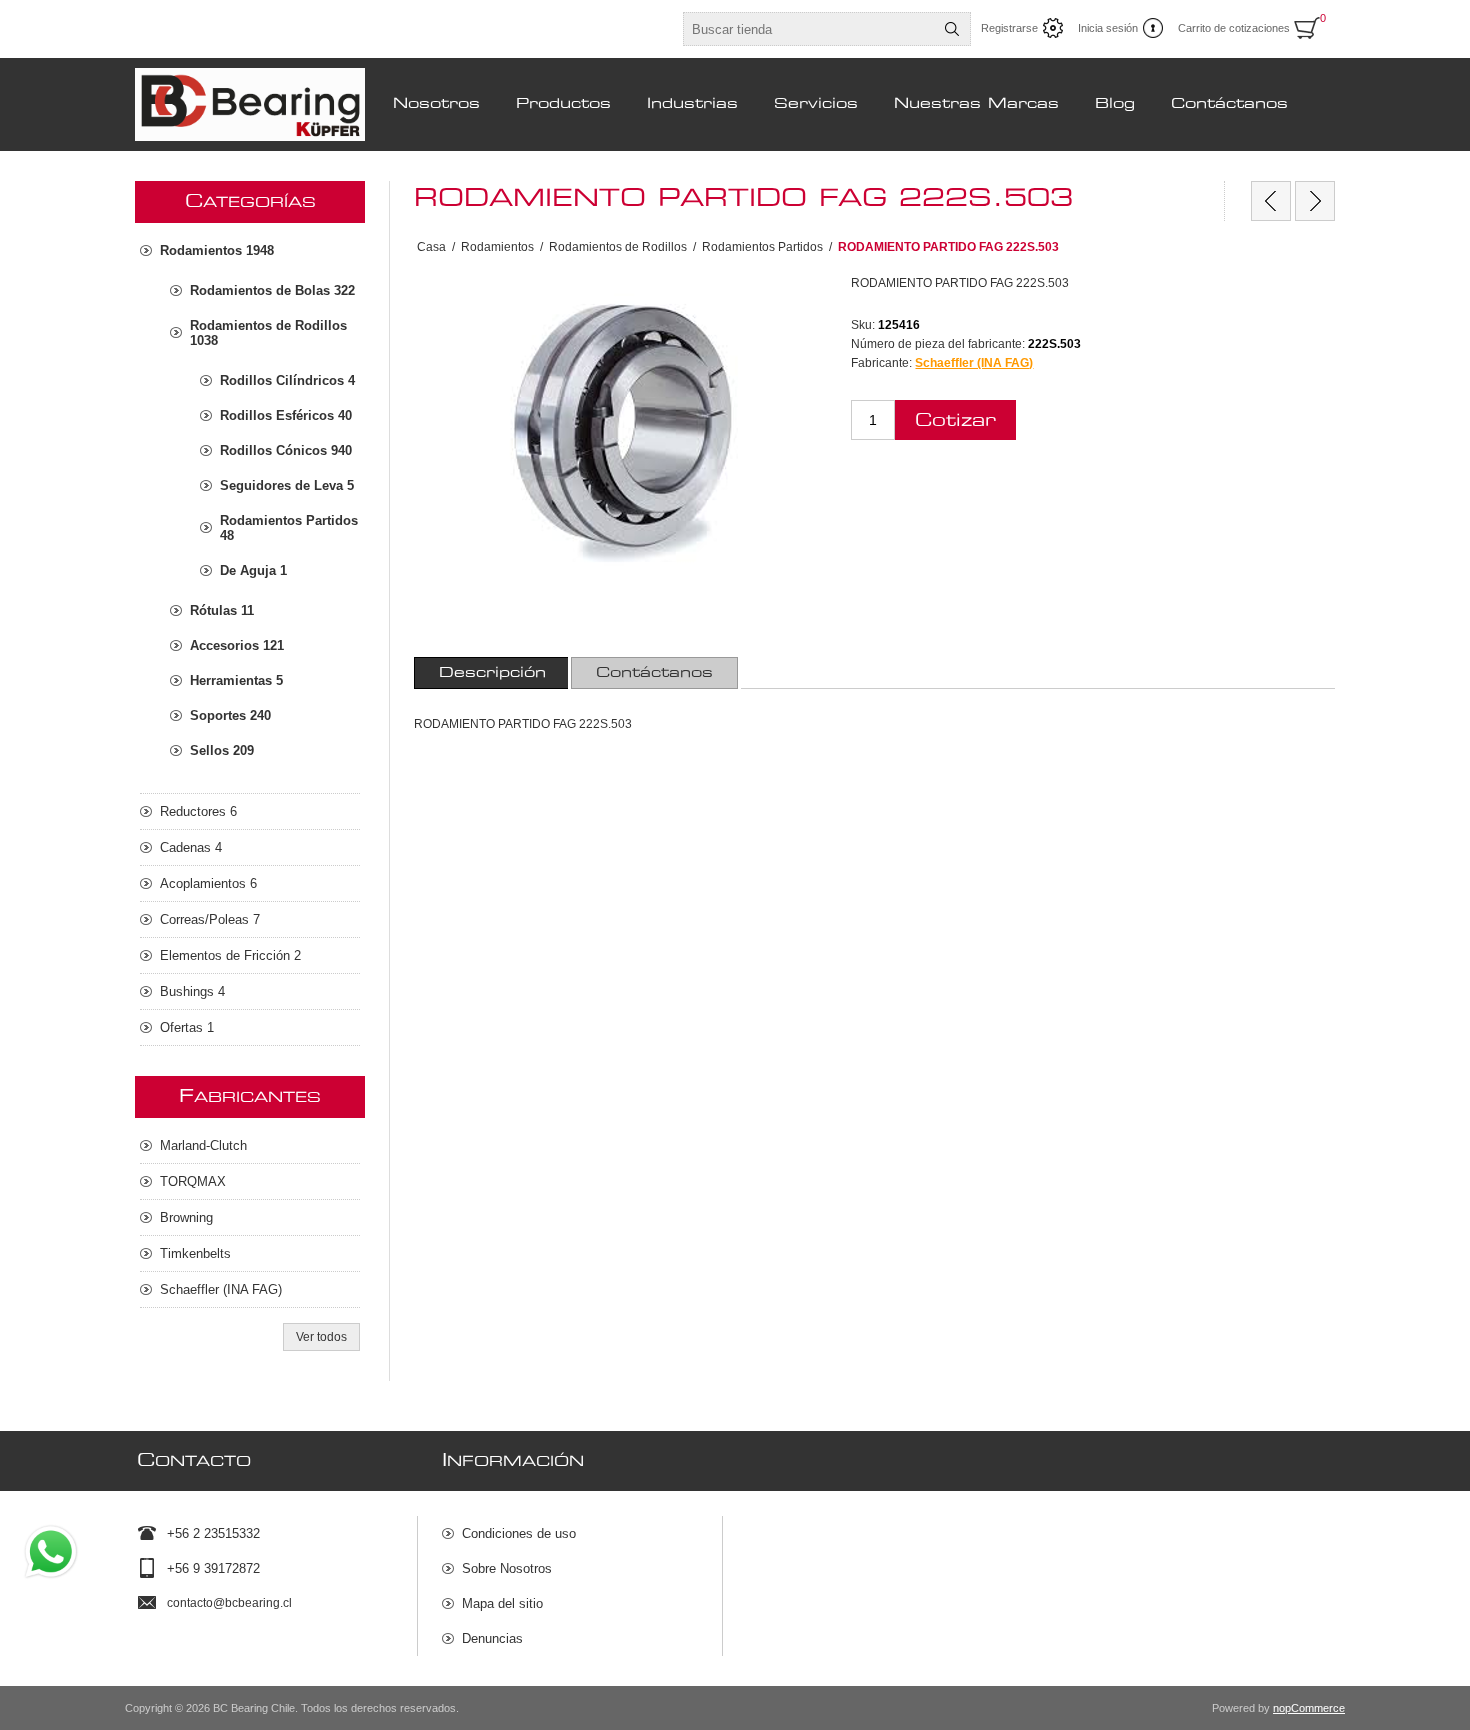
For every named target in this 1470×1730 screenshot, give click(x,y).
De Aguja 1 (253, 570)
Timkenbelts (195, 1253)
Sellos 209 (222, 750)
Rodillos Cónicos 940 (286, 450)
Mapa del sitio (502, 1603)
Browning (186, 1217)
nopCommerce (1309, 1708)
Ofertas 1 (187, 1027)
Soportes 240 (230, 715)
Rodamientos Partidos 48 (289, 528)
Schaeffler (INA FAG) (974, 363)
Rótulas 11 (222, 610)
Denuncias (492, 1638)
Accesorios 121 (237, 645)
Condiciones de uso (519, 1533)
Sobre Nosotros (507, 1568)
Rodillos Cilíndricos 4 (287, 380)
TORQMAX (193, 1181)
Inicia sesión (1108, 28)
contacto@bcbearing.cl (229, 1603)
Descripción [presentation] (492, 673)
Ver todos (321, 1337)
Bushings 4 (192, 991)
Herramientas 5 (236, 680)
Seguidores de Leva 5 (287, 485)
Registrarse (1009, 28)
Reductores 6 (198, 811)
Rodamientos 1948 (217, 250)
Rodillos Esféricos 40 (286, 415)
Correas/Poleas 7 (210, 919)
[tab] (492, 673)
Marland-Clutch (203, 1145)
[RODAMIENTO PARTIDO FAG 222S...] (1271, 201)
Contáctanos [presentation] (654, 673)
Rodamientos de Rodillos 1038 (268, 333)
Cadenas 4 (191, 847)
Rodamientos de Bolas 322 (272, 290)
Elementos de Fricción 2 (230, 955)
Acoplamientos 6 (208, 883)
